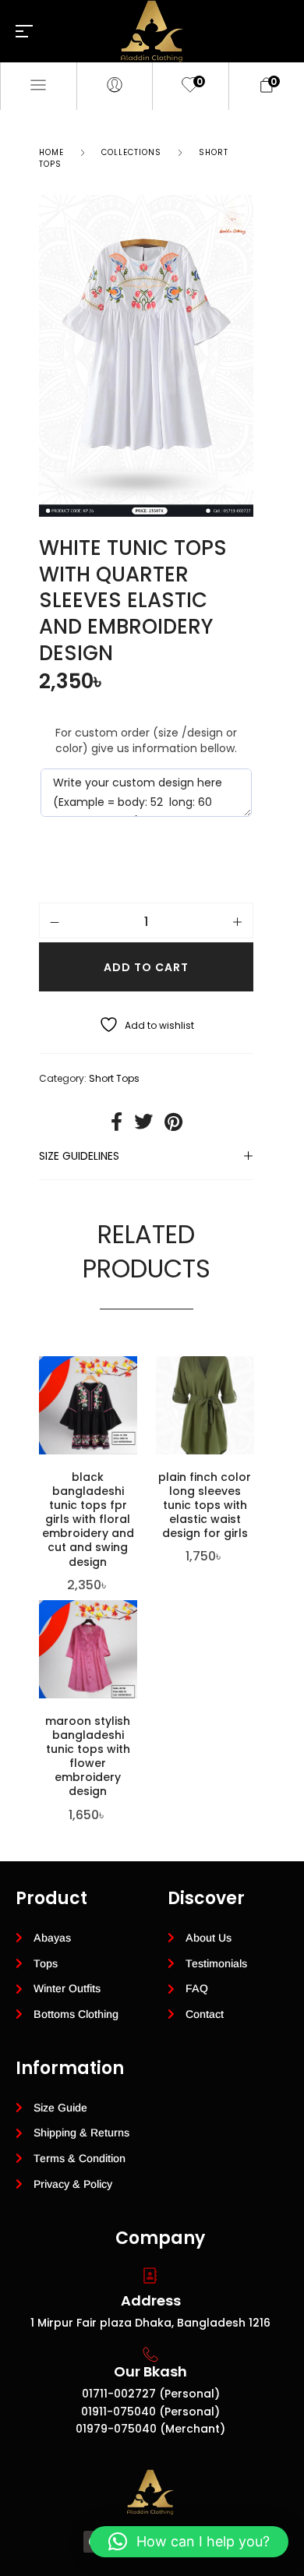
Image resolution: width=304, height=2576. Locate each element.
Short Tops (114, 1078)
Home (51, 152)
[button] (189, 2542)
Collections (131, 152)
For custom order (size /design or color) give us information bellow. (146, 740)
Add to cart (146, 967)
